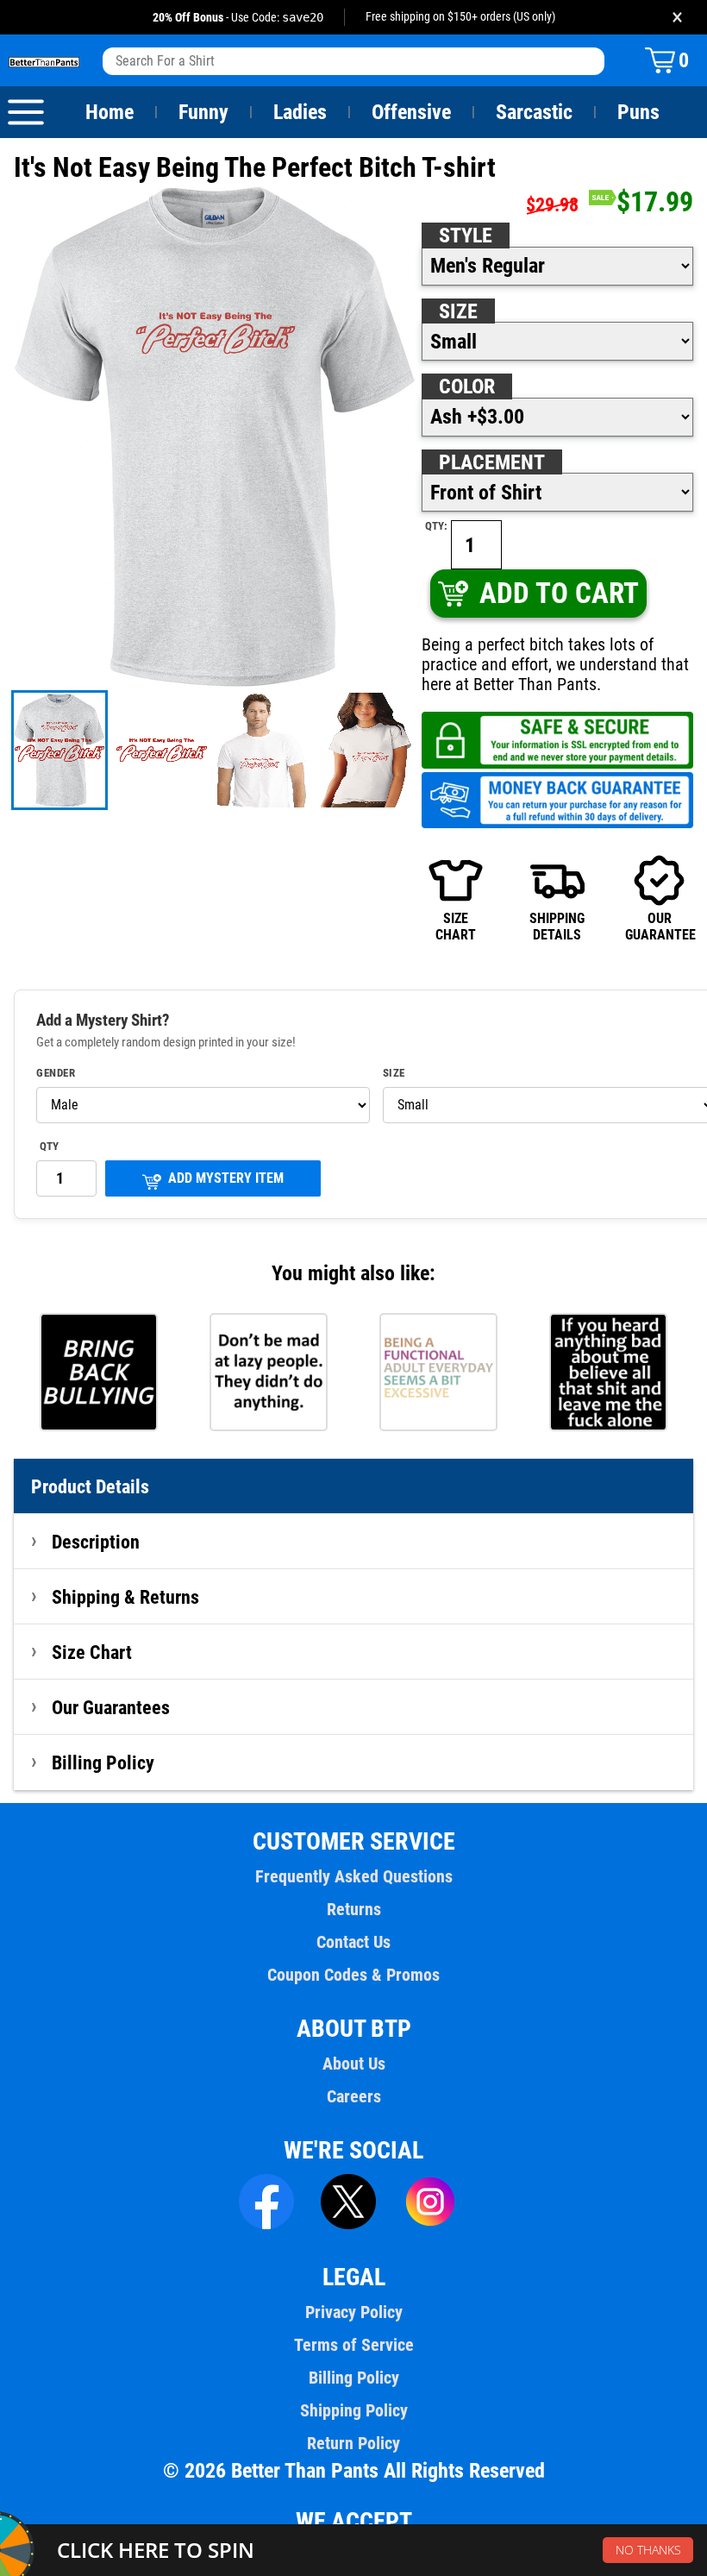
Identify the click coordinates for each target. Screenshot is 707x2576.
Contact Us (353, 1942)
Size (458, 311)
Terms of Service (354, 2345)
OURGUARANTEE (659, 926)
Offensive (411, 112)
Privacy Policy (354, 2312)
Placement (492, 462)
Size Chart (92, 1652)
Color (467, 386)
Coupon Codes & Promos (353, 1975)
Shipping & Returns (125, 1597)
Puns (638, 112)
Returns (354, 1909)
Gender (56, 1073)
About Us (354, 2064)
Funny (203, 112)
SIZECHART (456, 926)
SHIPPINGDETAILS (557, 926)
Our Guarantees (111, 1707)
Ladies (300, 112)
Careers (354, 2096)
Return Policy (353, 2443)
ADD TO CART (559, 593)
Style (466, 236)
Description (96, 1542)
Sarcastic (534, 112)
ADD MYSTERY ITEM (226, 1178)
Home (109, 112)
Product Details (90, 1486)
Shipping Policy (354, 2410)
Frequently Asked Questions (354, 1876)
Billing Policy (103, 1762)
